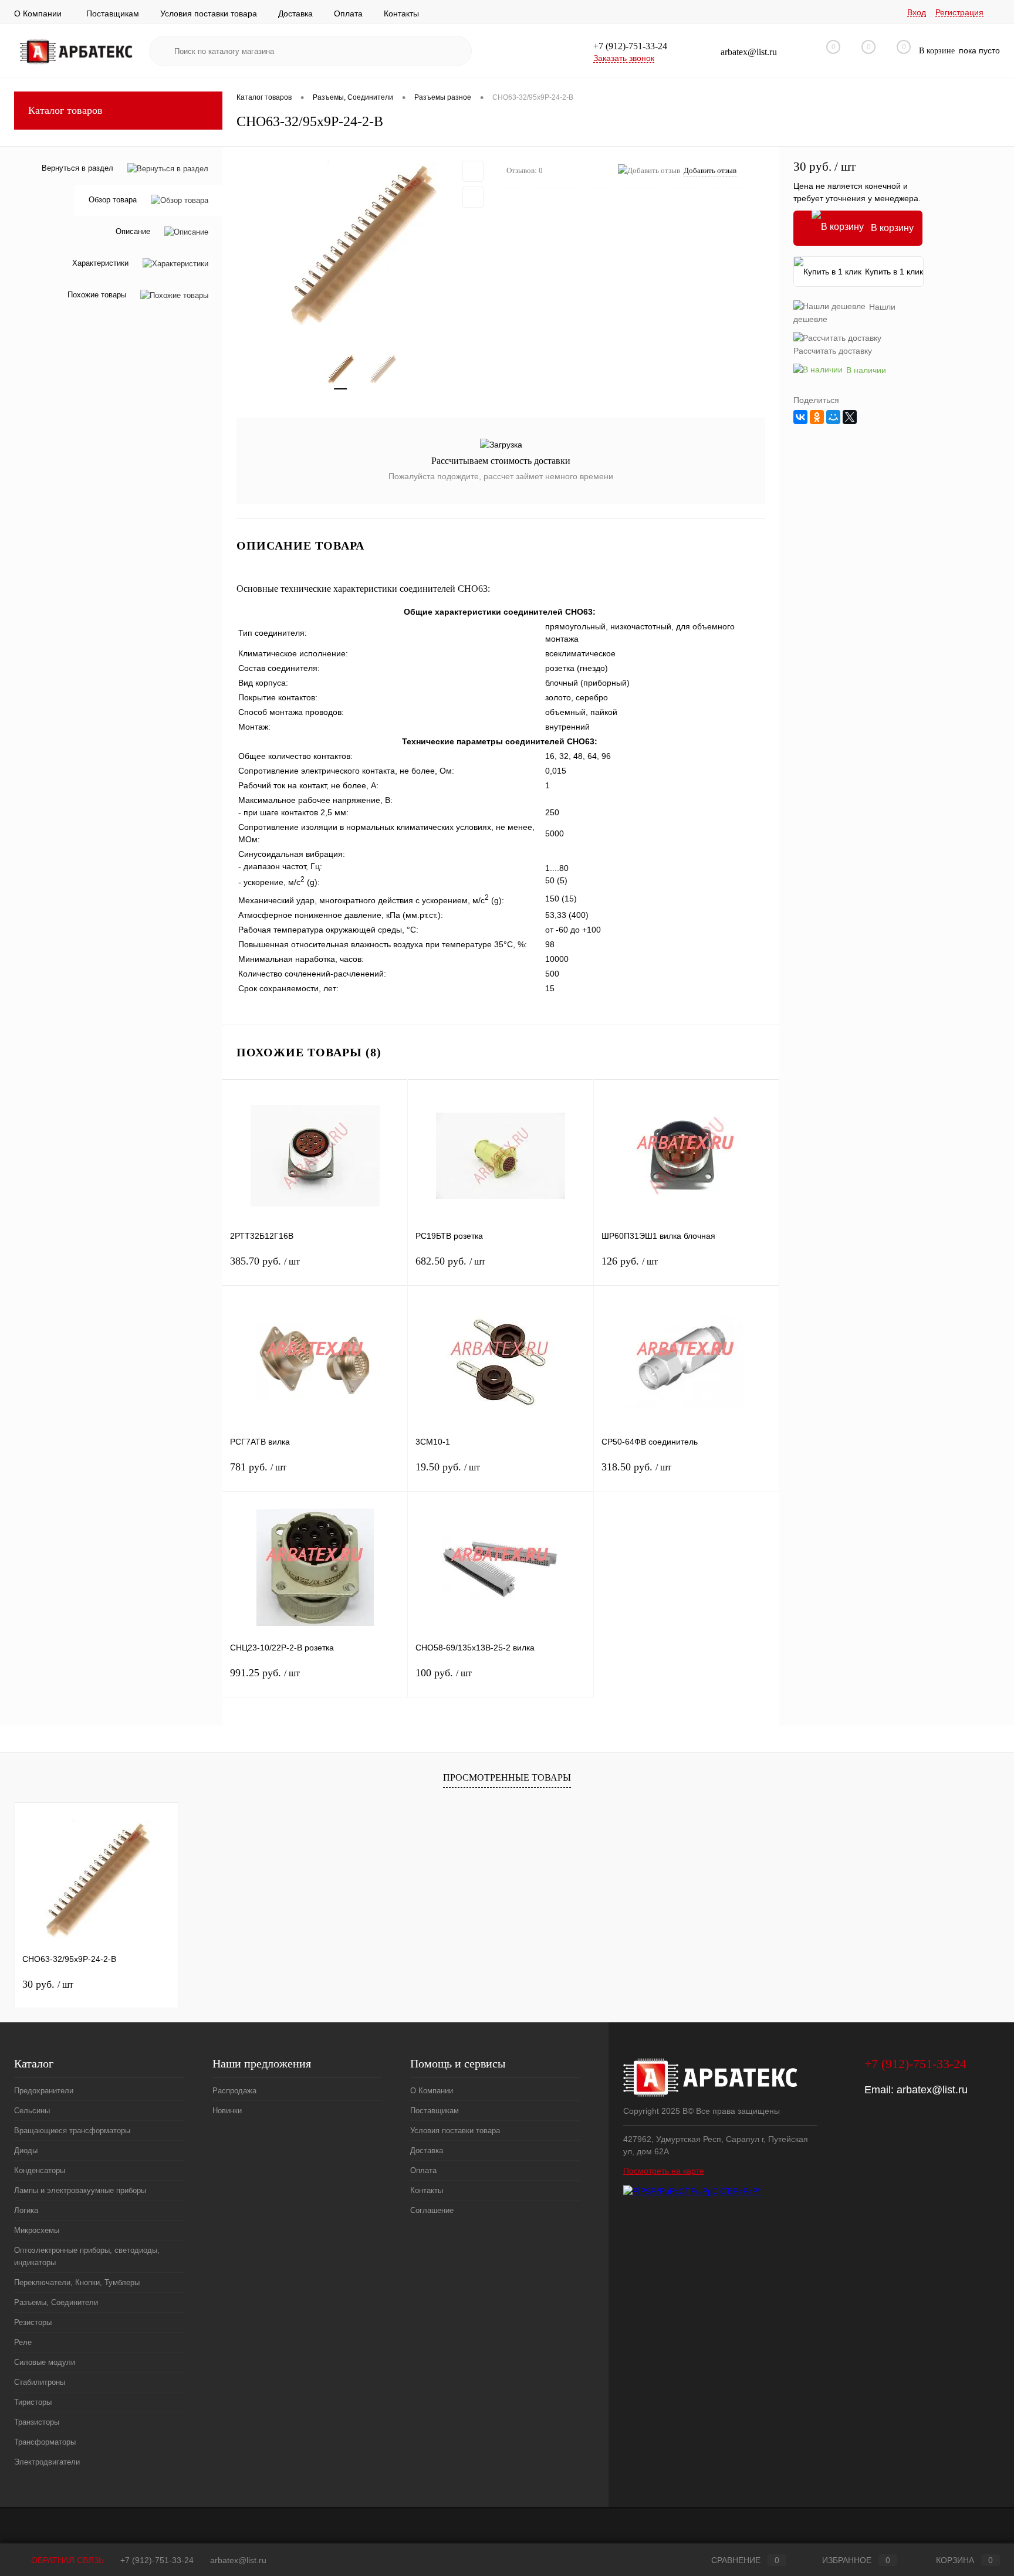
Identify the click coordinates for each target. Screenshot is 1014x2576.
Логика (26, 2210)
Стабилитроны (40, 2382)
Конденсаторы (40, 2170)
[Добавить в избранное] (473, 171)
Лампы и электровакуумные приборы (80, 2190)
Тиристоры (33, 2402)
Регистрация (959, 12)
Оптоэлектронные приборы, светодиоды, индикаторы (87, 2256)
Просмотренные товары (507, 1777)
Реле (23, 2342)
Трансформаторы (45, 2442)
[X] (850, 417)
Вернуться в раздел (77, 168)
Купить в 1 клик (894, 272)
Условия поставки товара (209, 13)
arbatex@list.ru (932, 2090)
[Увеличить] (362, 243)
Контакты (401, 13)
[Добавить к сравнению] (473, 197)
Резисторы (33, 2322)
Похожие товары (97, 295)
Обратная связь (66, 2560)
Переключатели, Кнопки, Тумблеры (77, 2282)
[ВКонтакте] (800, 417)
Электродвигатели (47, 2462)
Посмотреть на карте (664, 2171)
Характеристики (100, 264)
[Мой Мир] (833, 417)
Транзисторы (37, 2422)
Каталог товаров (65, 110)
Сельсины (32, 2111)
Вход (917, 12)
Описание (133, 232)
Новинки (227, 2111)
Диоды (26, 2150)
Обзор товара (113, 200)
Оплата (348, 13)
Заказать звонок (624, 58)
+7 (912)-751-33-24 (157, 2560)
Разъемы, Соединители (56, 2302)
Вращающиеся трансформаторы (72, 2131)
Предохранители (44, 2091)
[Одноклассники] (817, 417)
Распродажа (234, 2091)
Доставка (295, 13)
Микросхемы (37, 2230)
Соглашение (432, 2210)
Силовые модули (45, 2362)
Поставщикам (113, 13)
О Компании (38, 13)
